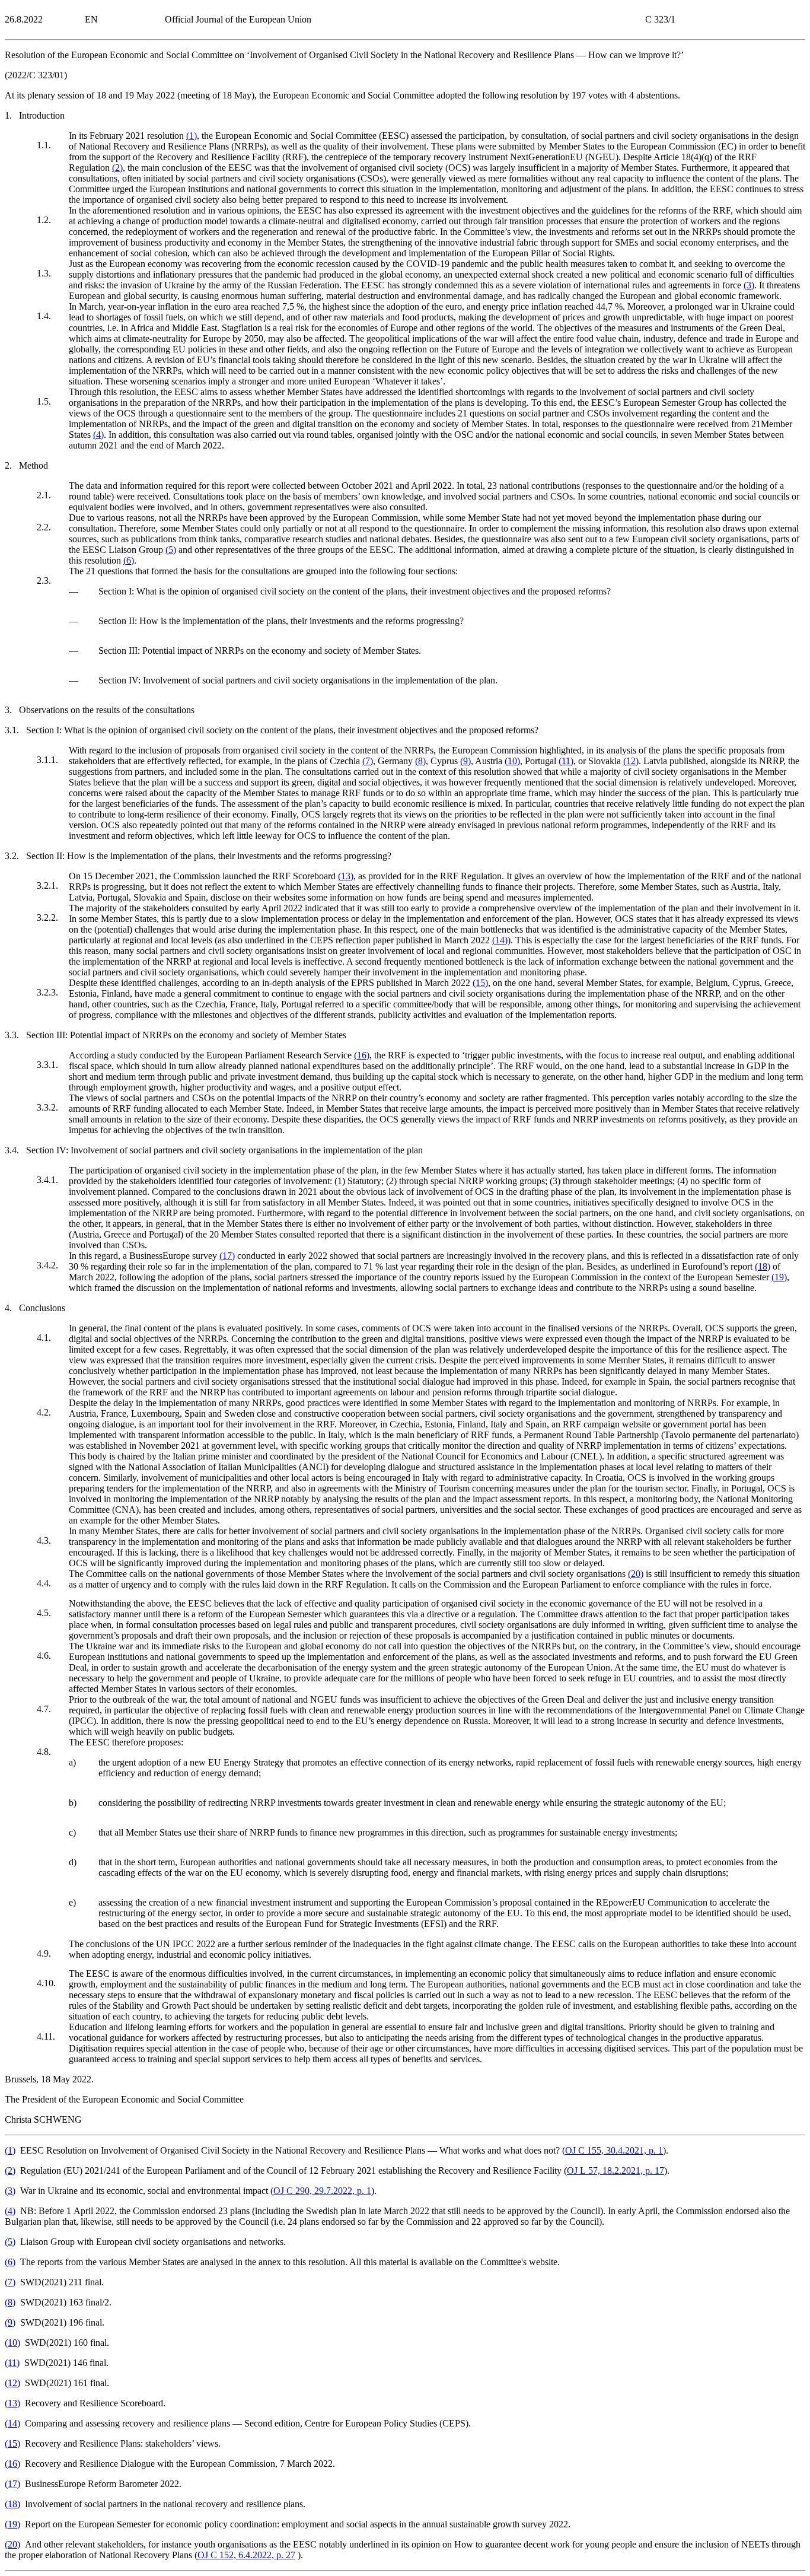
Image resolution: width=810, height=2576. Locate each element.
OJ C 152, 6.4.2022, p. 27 (246, 2555)
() (192, 136)
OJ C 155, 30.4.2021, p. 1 (614, 2150)
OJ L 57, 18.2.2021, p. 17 (616, 2170)
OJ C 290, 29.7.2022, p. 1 (322, 2191)
